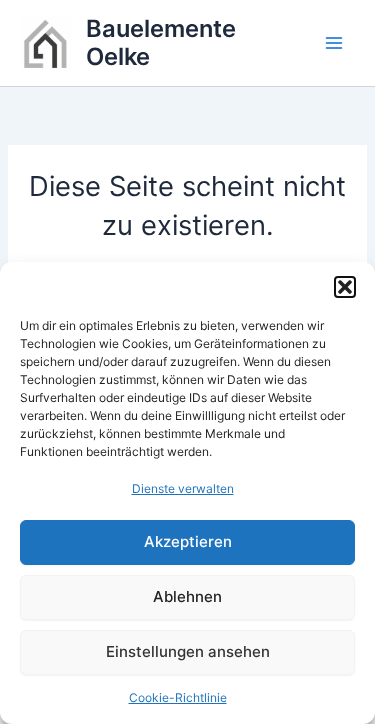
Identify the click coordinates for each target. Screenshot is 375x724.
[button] (345, 287)
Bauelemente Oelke (161, 42)
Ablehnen (187, 596)
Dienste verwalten (183, 488)
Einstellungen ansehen (188, 651)
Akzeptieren (188, 541)
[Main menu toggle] (334, 43)
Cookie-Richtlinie (178, 697)
